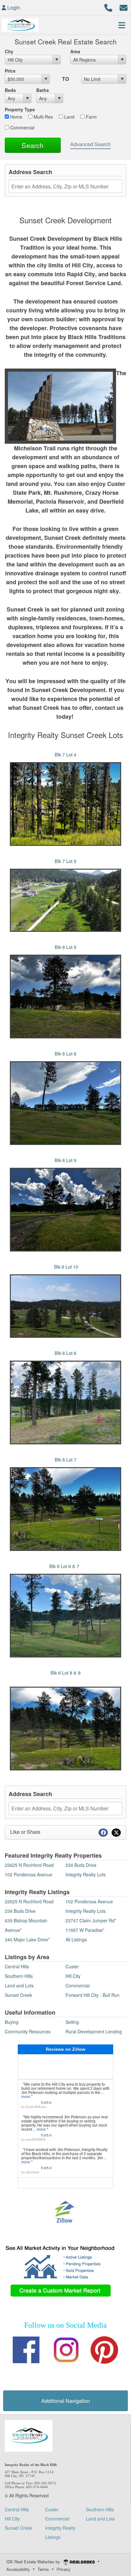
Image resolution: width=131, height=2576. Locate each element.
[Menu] (122, 25)
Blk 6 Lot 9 (65, 1160)
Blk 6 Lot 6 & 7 (65, 1566)
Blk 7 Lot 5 (65, 861)
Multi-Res (43, 117)
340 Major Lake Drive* (27, 1939)
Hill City (73, 1976)
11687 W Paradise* (85, 1930)
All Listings (76, 1939)
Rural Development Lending (94, 2031)
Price (10, 71)
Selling (72, 2022)
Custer (72, 1966)
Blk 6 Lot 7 (65, 1459)
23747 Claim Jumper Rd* (91, 1920)
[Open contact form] (124, 7)
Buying (12, 2022)
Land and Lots (19, 1985)
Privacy (64, 2569)
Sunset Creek (18, 1995)
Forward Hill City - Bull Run (93, 1995)
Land (69, 117)
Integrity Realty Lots (86, 1874)
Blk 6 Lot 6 (65, 1353)
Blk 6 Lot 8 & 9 (65, 1673)
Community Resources (28, 2031)
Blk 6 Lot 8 (65, 1053)
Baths (43, 90)
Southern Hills (19, 1976)
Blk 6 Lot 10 (66, 1267)
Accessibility (18, 2569)
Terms (43, 2569)
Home (16, 117)
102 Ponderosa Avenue (28, 1874)
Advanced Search (90, 144)
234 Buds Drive (81, 1865)
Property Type (20, 109)
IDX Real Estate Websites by (34, 2562)
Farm (91, 117)
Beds (10, 90)
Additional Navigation (66, 2401)
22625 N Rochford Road (29, 1865)
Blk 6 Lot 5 (65, 947)
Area (75, 51)
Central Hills (17, 1966)
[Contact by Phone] (108, 7)
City (9, 51)
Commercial (22, 127)
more (26, 2097)
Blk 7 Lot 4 (65, 754)
